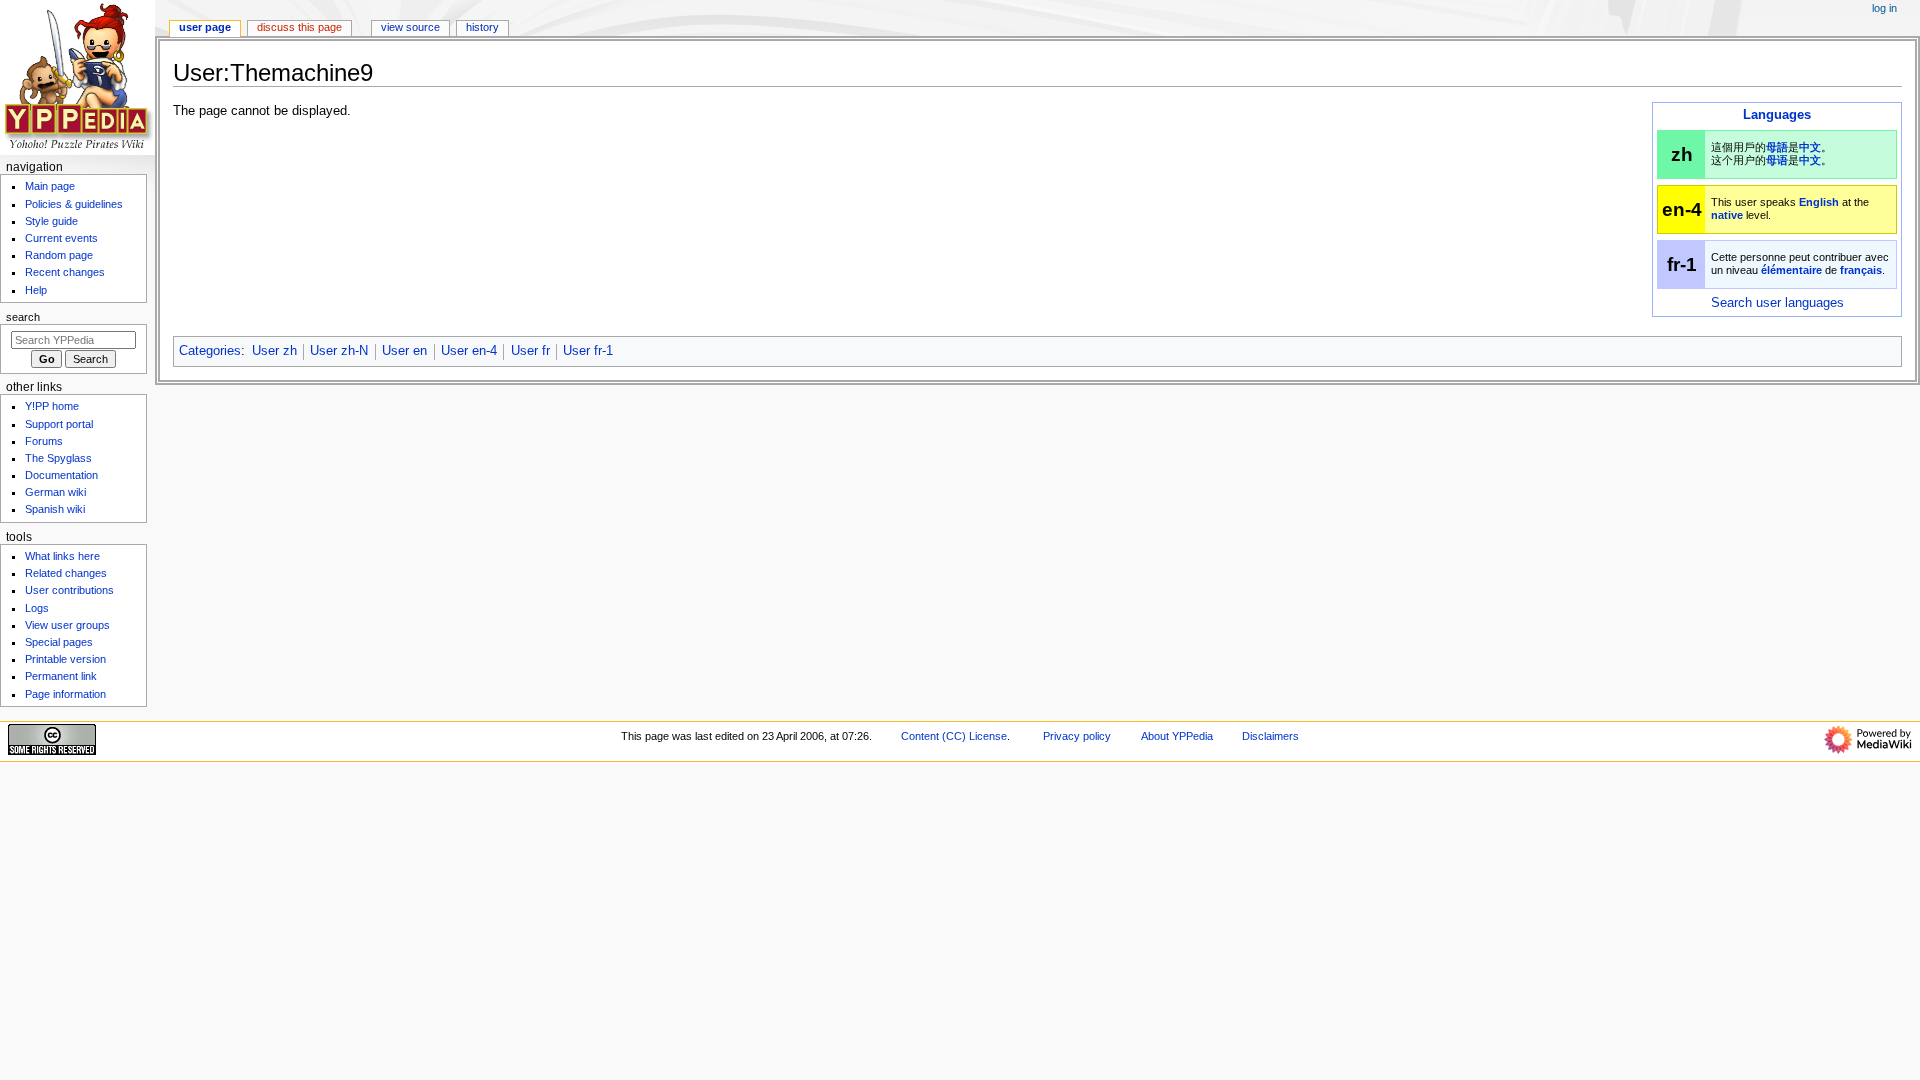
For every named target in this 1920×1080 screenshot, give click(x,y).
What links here (62, 556)
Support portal (59, 424)
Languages (1777, 115)
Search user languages (1777, 303)
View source (410, 27)
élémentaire (1791, 270)
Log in (1884, 8)
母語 (1777, 147)
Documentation (61, 475)
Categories (210, 351)
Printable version (65, 659)
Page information (65, 694)
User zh (274, 351)
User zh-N (339, 351)
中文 (1810, 147)
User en (404, 351)
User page (205, 27)
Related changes (66, 573)
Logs (37, 608)
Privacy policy (1077, 736)
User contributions (69, 590)
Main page (50, 186)
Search (23, 317)
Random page (59, 255)
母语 (1777, 160)
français (1861, 270)
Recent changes (65, 272)
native (1727, 215)
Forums (44, 441)
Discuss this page (299, 27)
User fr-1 (588, 351)
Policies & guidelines (74, 204)
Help (36, 290)
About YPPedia (1177, 736)
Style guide (51, 221)
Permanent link (61, 676)
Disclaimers (1270, 736)
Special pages (59, 642)
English (1819, 202)
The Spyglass (58, 458)
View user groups (67, 625)
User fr (530, 351)
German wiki (55, 492)
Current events (61, 238)
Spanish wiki (55, 509)
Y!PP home (52, 406)
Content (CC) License (954, 736)
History (482, 27)
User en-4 (469, 351)
